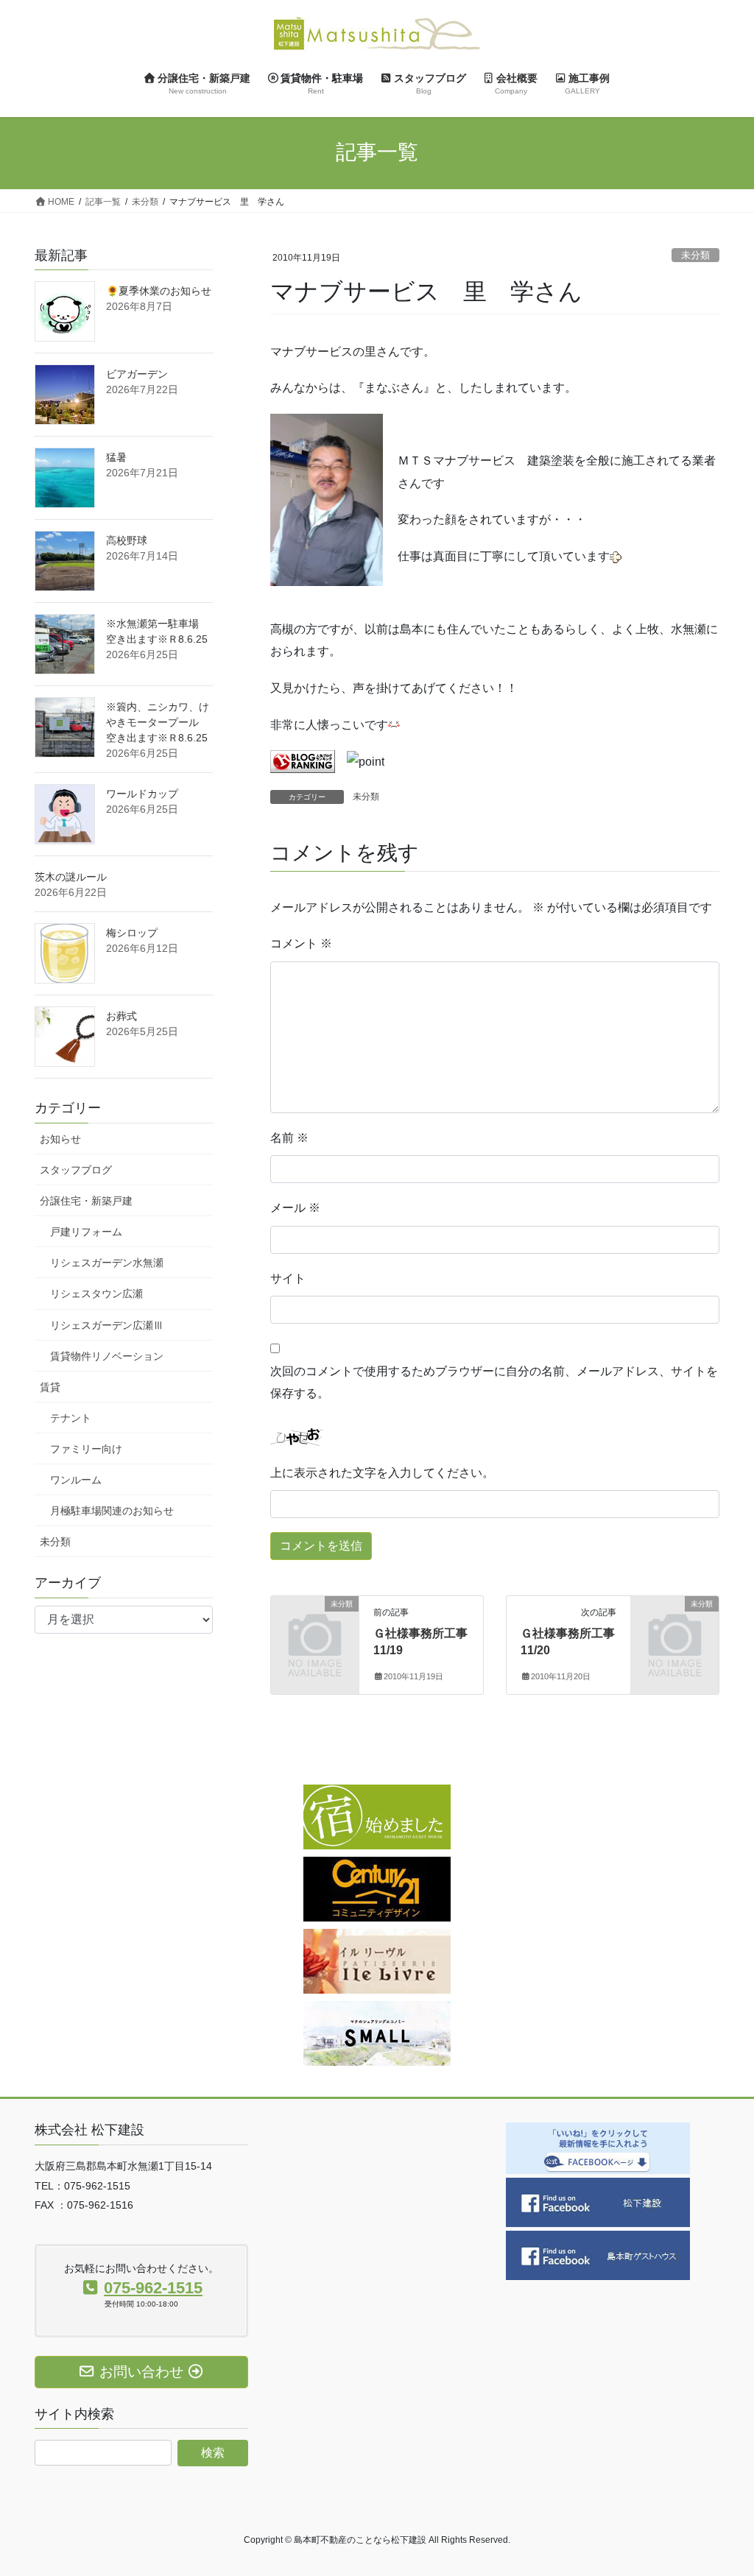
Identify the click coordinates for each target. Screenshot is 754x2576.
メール (295, 1208)
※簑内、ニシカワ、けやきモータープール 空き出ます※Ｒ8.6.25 (158, 722)
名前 (289, 1138)
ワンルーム (76, 1480)
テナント (71, 1418)
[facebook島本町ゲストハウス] (598, 2255)
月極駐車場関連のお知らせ (112, 1511)
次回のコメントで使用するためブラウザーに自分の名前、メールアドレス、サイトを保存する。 (494, 1382)
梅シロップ (132, 933)
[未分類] (315, 1622)
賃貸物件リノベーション (107, 1356)
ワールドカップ (142, 794)
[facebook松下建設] (598, 2202)
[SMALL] (377, 2033)
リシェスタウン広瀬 (96, 1294)
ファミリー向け (86, 1449)
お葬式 (121, 1016)
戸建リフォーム (86, 1232)
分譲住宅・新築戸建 (86, 1201)
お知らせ (60, 1139)
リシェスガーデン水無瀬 (107, 1263)
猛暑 (116, 457)
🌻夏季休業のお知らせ (159, 291)
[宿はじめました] (377, 1817)
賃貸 (50, 1387)
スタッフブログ (76, 1170)
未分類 (695, 255)
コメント (301, 943)
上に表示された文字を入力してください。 (382, 1473)
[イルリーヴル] (377, 1961)
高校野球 (127, 540)
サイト (288, 1278)
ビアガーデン (137, 374)
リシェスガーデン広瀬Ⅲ (107, 1325)
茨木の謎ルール (71, 877)
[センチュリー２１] (377, 1889)
